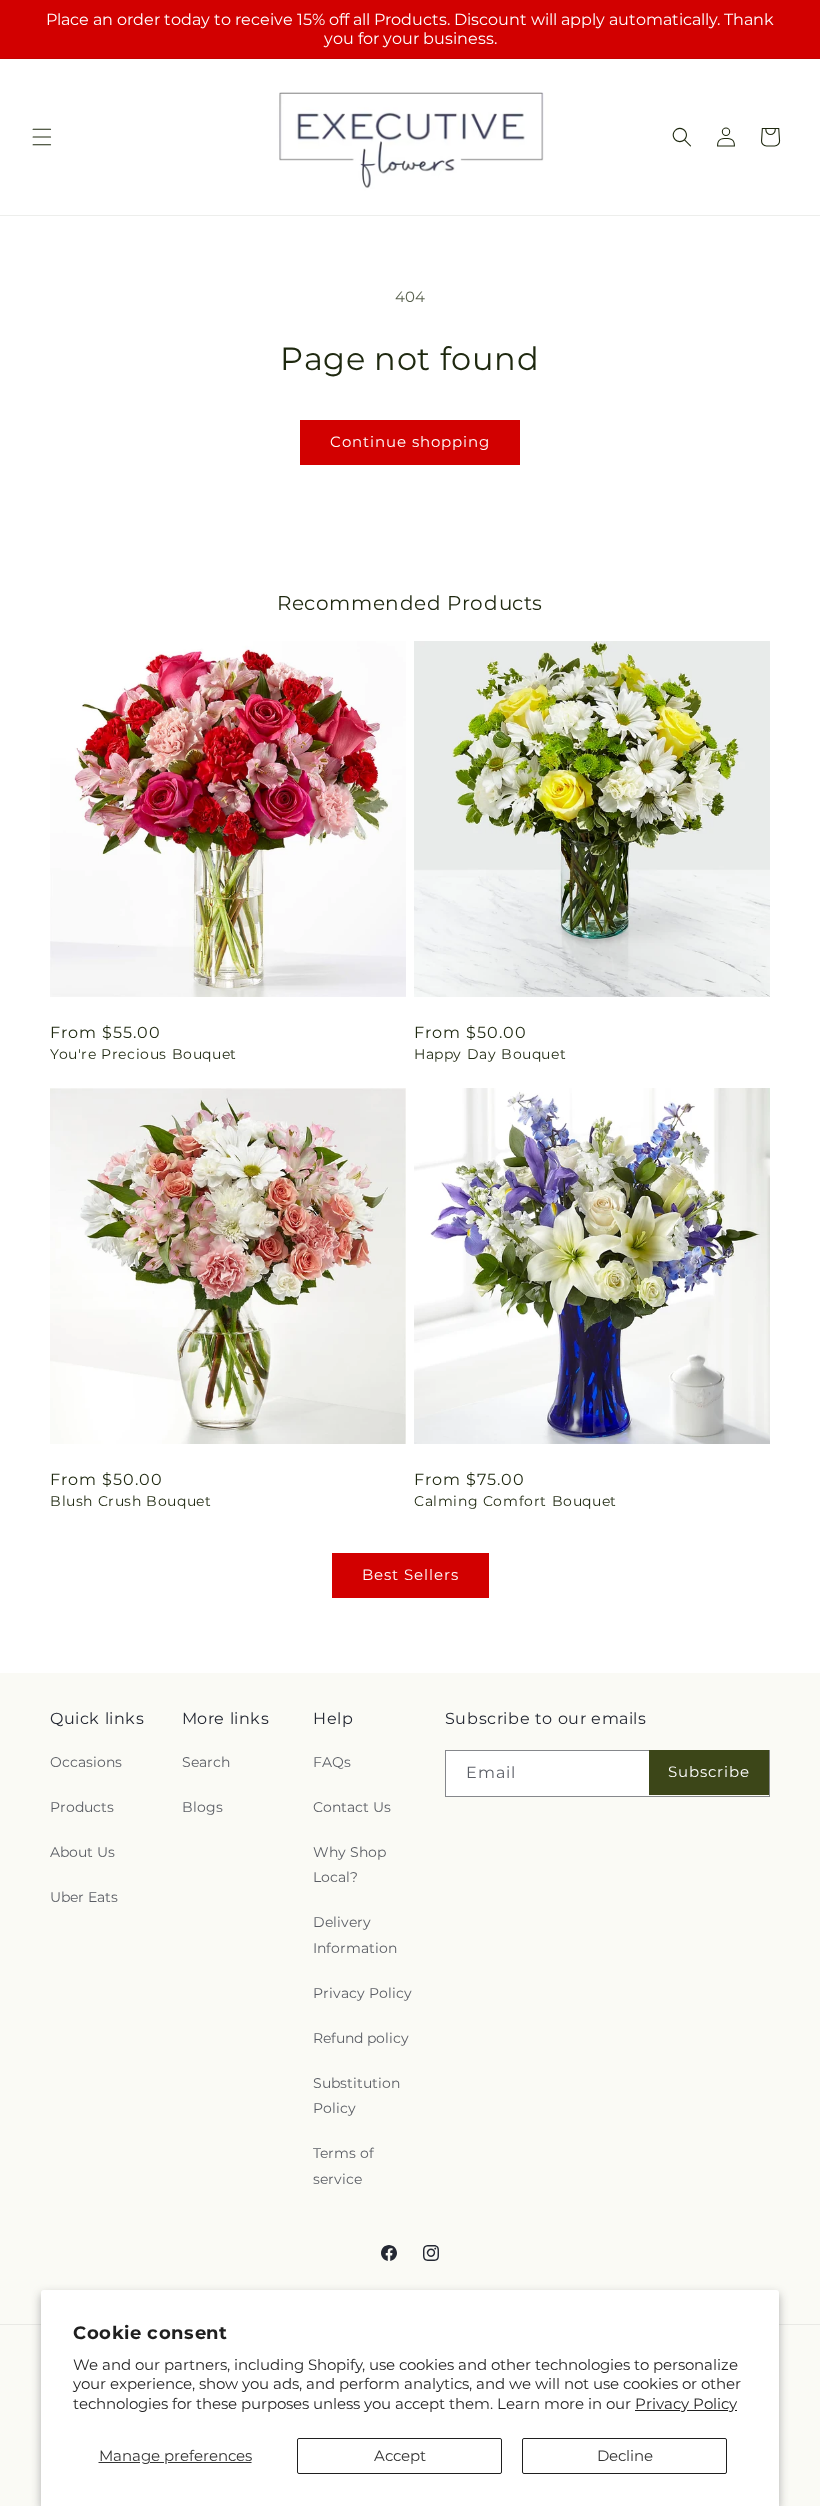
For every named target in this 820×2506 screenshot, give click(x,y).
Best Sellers (410, 1574)
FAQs (332, 1762)
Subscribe (709, 1771)
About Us (82, 1852)
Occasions (86, 1762)
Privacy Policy (686, 2403)
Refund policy (361, 2038)
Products (82, 1807)
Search (206, 1762)
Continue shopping (410, 441)
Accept (400, 2455)
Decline (625, 2455)
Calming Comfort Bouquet (515, 1501)
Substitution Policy (356, 2095)
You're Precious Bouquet (143, 1054)
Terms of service (343, 2165)
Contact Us (352, 1807)
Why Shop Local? (349, 1864)
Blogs (202, 1807)
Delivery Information (355, 1934)
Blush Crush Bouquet (130, 1501)
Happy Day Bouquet (490, 1054)
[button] (42, 137)
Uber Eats (84, 1897)
